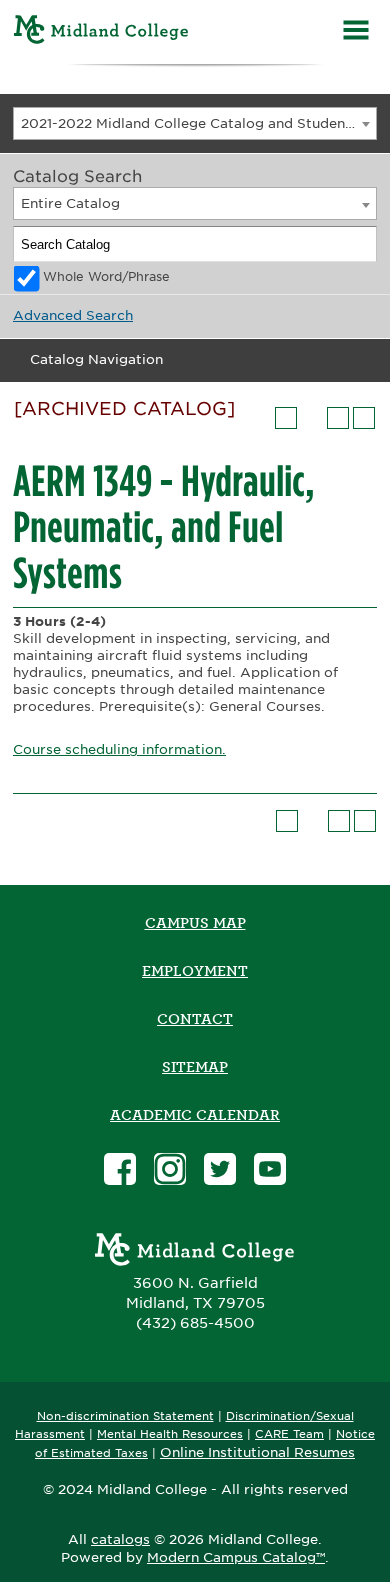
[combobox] (195, 123)
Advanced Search (73, 315)
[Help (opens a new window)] (364, 418)
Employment (195, 971)
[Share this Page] (312, 418)
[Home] (101, 32)
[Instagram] (170, 1171)
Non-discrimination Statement (125, 1416)
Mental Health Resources (170, 1434)
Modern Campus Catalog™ (236, 1557)
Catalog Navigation (96, 359)
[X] (220, 1171)
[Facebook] (120, 1171)
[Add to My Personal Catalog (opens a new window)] (286, 418)
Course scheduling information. (119, 749)
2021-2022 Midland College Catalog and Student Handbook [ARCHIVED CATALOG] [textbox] (198, 123)
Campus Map (195, 923)
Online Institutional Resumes (257, 1452)
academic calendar (195, 1115)
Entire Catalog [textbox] (70, 203)
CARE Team (289, 1434)
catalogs (120, 1539)
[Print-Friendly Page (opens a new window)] (338, 418)
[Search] (360, 244)
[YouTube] (270, 1171)
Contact (195, 1019)
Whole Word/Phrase (106, 277)
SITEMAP (195, 1067)
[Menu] (356, 32)
